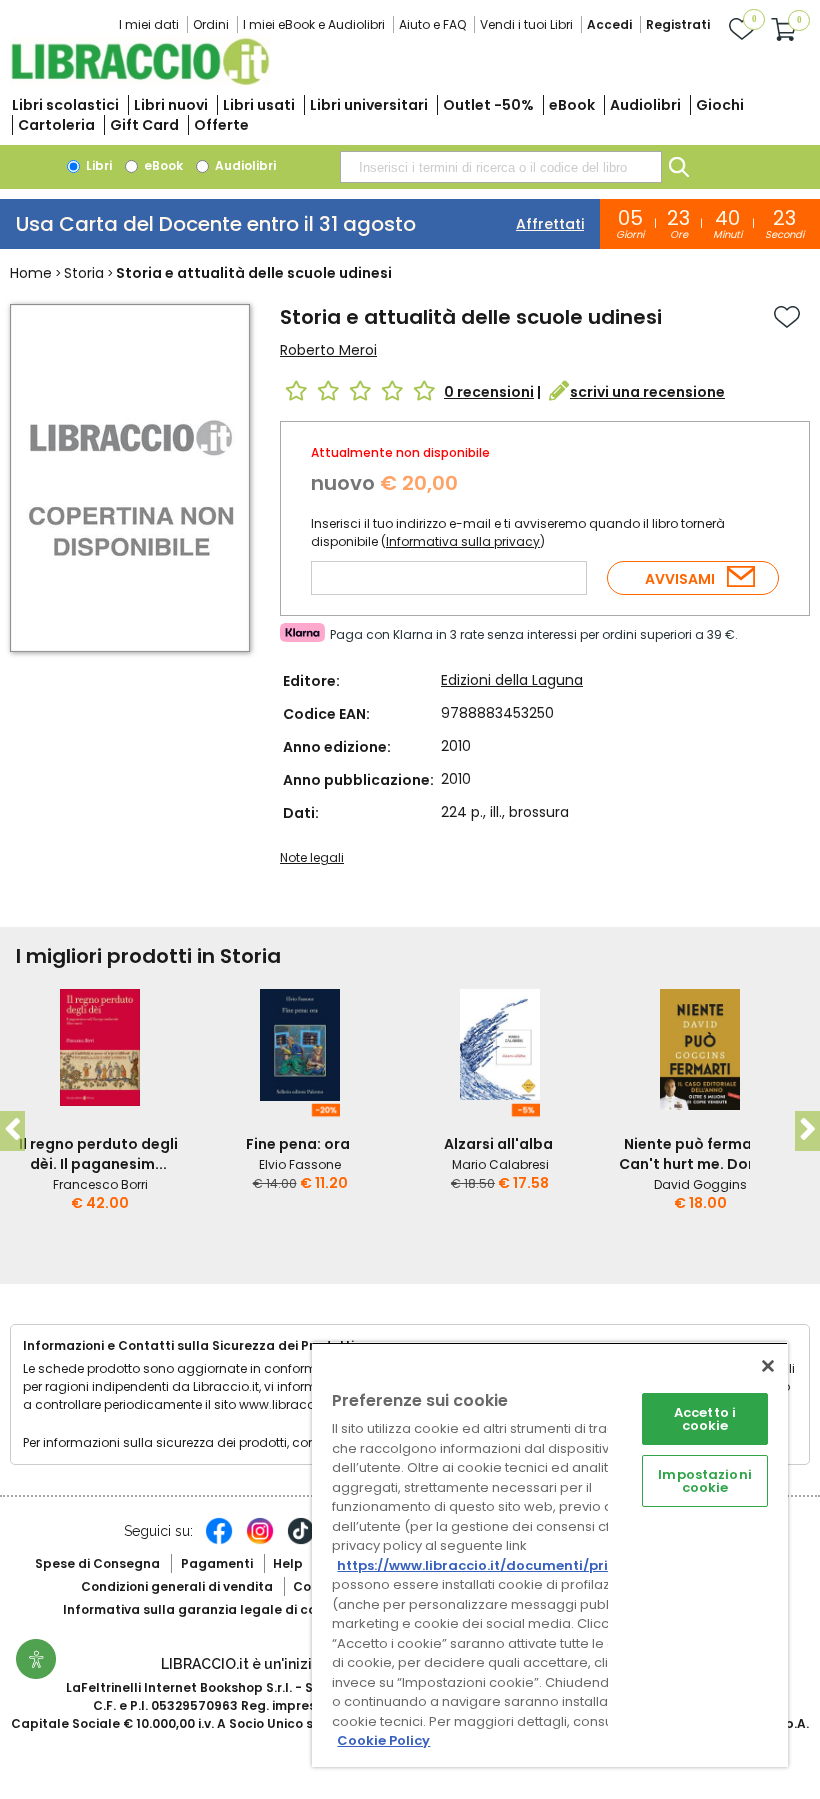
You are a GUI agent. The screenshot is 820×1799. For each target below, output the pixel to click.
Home (31, 273)
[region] (550, 1554)
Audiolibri (645, 105)
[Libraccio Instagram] (260, 1541)
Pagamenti (217, 1563)
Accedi (609, 24)
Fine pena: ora (298, 1144)
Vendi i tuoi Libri (526, 24)
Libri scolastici (65, 105)
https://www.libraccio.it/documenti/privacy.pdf (503, 1565)
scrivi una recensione (647, 392)
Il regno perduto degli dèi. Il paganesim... (98, 1154)
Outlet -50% (488, 105)
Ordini (211, 24)
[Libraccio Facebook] (219, 1541)
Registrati (678, 24)
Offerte (221, 125)
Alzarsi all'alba (498, 1144)
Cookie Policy (383, 1740)
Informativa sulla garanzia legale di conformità (218, 1609)
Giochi (720, 105)
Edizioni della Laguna (512, 680)
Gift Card (144, 125)
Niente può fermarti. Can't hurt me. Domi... (698, 1154)
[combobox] (501, 167)
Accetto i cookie (705, 1419)
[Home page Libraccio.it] (140, 80)
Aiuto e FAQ (432, 24)
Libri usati (259, 105)
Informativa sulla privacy (463, 541)
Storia (84, 273)
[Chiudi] (768, 1366)
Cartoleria (56, 125)
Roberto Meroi (328, 350)
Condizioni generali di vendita (177, 1586)
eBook (572, 105)
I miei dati (149, 24)
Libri (97, 165)
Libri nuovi (171, 105)
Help (288, 1563)
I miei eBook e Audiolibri (314, 24)
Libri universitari (369, 105)
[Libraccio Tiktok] (301, 1541)
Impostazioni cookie (705, 1481)
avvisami (680, 579)
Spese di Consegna (97, 1563)
